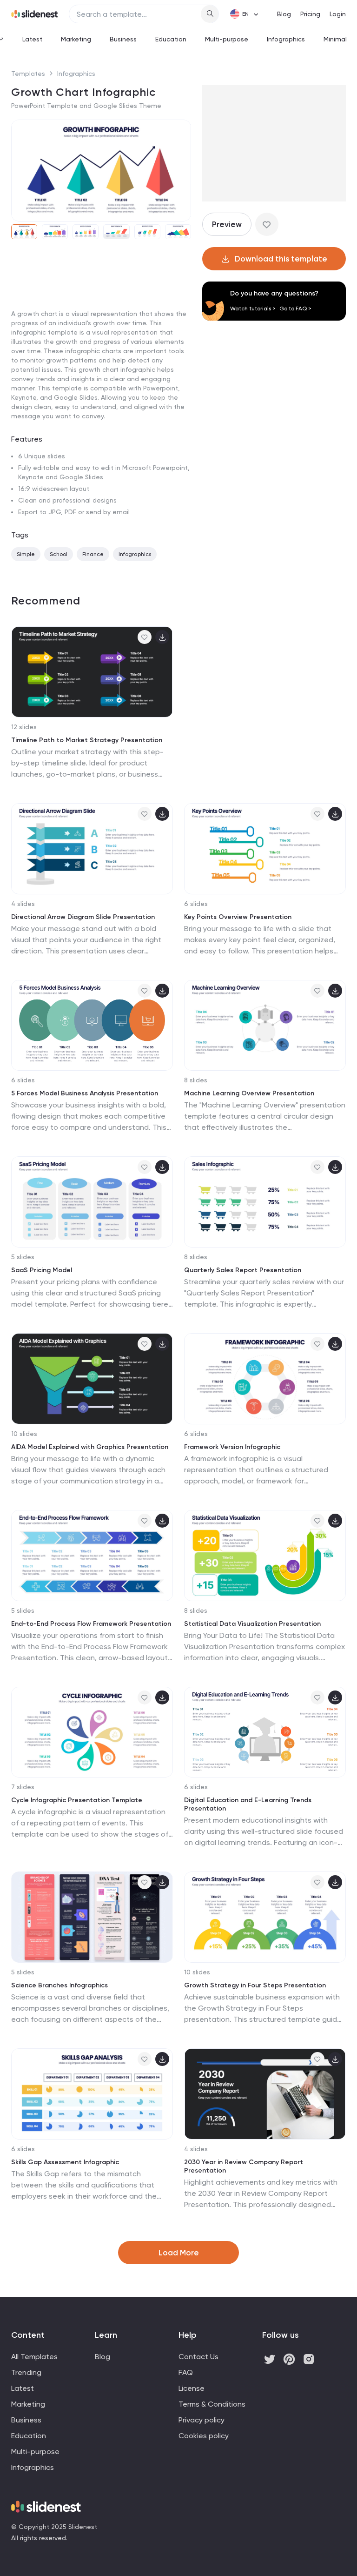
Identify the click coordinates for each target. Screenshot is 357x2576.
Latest (32, 39)
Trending (26, 2372)
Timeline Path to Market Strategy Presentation (87, 740)
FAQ (186, 2372)
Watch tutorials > (253, 309)
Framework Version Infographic (232, 1447)
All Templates (34, 2357)
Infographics (286, 39)
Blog (284, 14)
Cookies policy (204, 2436)
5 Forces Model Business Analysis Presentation (85, 1093)
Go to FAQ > (295, 309)
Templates (28, 74)
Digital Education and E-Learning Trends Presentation (248, 1804)
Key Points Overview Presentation (238, 917)
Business (123, 39)
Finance (93, 554)
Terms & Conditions (212, 2404)
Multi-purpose (227, 39)
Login (338, 14)
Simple (26, 554)
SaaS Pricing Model (42, 1270)
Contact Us (198, 2357)
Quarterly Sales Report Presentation (243, 1270)
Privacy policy (202, 2420)
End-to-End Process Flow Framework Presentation (91, 1624)
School (59, 554)
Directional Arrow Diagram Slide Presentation (83, 917)
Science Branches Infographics (59, 1985)
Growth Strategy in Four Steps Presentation (255, 1985)
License (192, 2388)
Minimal (335, 39)
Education (171, 39)
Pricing (310, 14)
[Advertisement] (101, 318)
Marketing (76, 39)
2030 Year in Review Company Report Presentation (244, 2166)
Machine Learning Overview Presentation (249, 1093)
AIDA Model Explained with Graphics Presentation (90, 1447)
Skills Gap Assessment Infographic (65, 2162)
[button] (22, 170)
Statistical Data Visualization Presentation (252, 1624)
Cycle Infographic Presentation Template (77, 1800)
